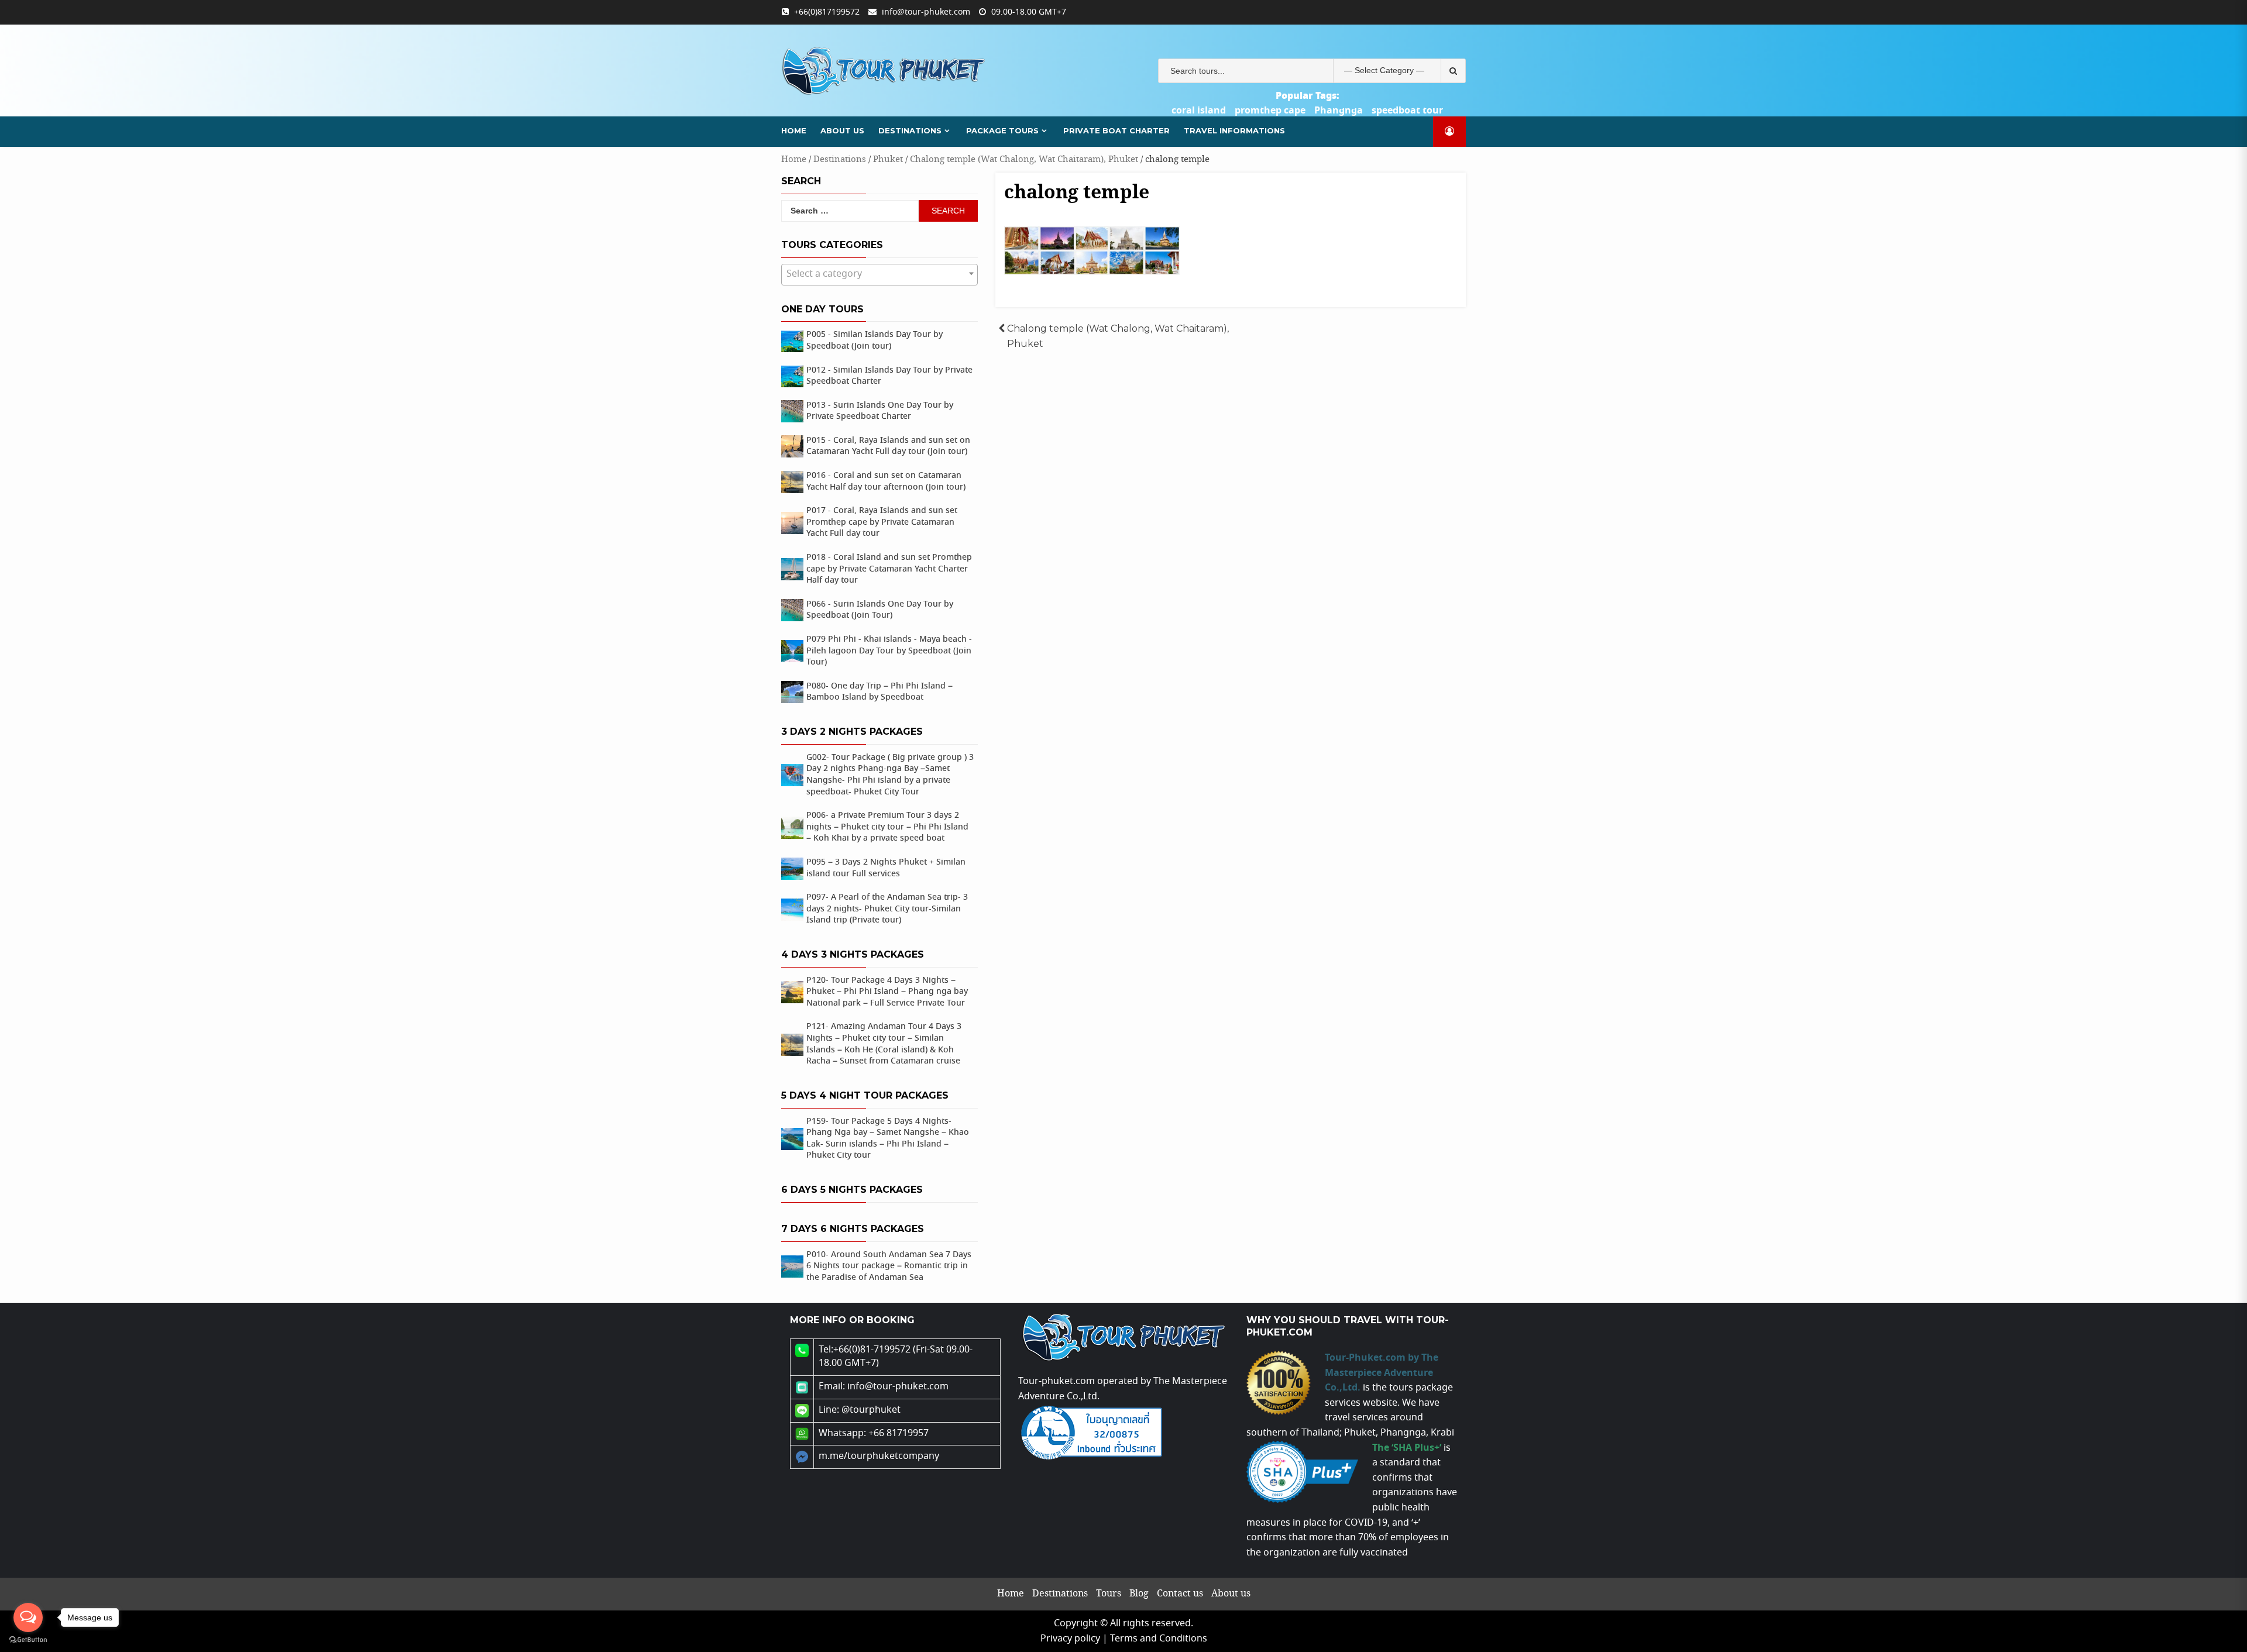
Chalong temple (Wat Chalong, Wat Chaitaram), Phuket (1024, 159)
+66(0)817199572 (827, 12)
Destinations (910, 130)
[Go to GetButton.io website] (28, 1640)
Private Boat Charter (1116, 130)
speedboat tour (1407, 111)
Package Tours (1002, 130)
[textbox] (879, 274)
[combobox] (879, 275)
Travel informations (1234, 130)
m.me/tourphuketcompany (879, 1456)
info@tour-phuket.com (926, 12)
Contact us (1180, 1594)
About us (842, 130)
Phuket (888, 159)
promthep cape (1270, 111)
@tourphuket (871, 1410)
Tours (1109, 1594)
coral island (1199, 111)
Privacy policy (1070, 1639)
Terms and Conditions (1159, 1639)
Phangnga (1339, 111)
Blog (1139, 1594)
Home (794, 130)
